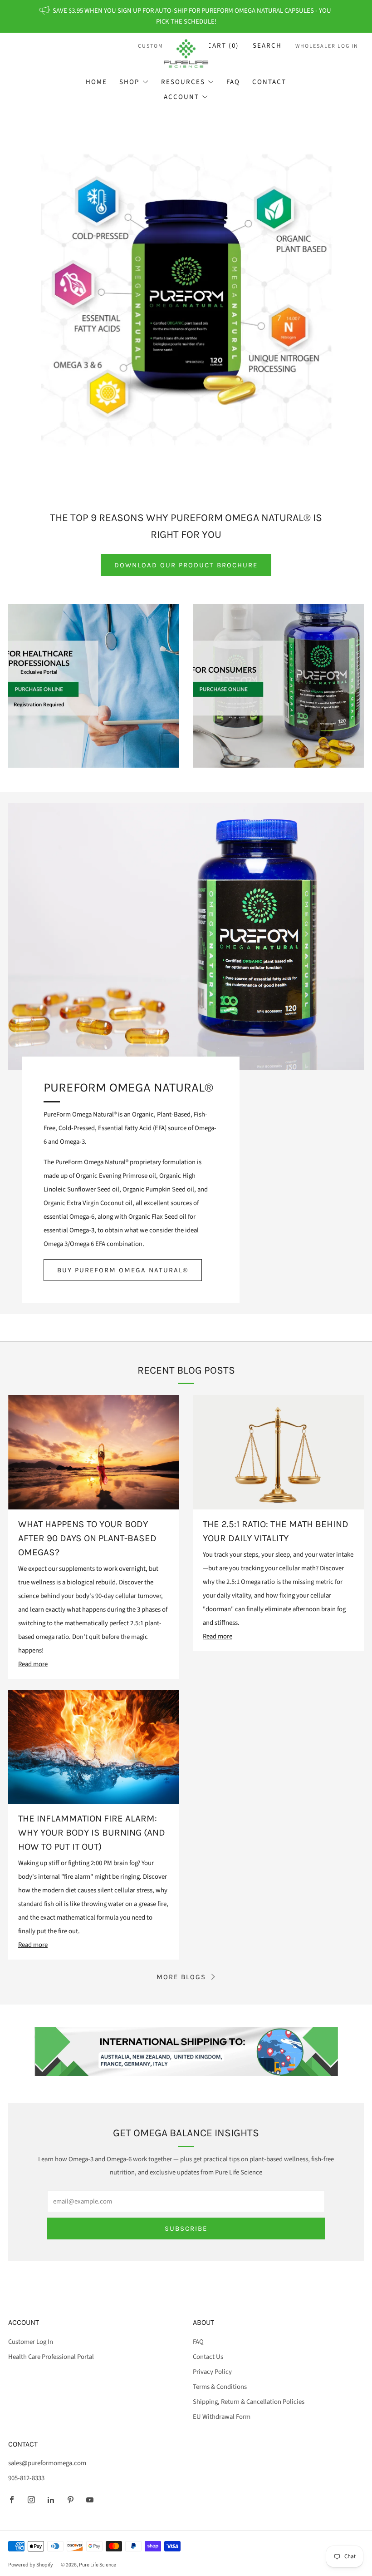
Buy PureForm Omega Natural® (123, 1270)
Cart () (223, 46)
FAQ (233, 82)
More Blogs (181, 1977)
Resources (183, 82)
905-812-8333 (26, 2478)
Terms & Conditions (220, 2387)
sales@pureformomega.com (47, 2463)
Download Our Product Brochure (186, 565)
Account (181, 97)
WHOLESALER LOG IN (327, 46)
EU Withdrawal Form (222, 2417)
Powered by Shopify (31, 2565)
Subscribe (186, 2229)
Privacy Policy (212, 2372)
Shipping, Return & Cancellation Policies (249, 2402)
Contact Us (208, 2357)
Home (96, 82)
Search (267, 46)
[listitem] (186, 16)
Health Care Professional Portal (51, 2357)
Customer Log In (31, 2342)
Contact (269, 82)
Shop (129, 82)
